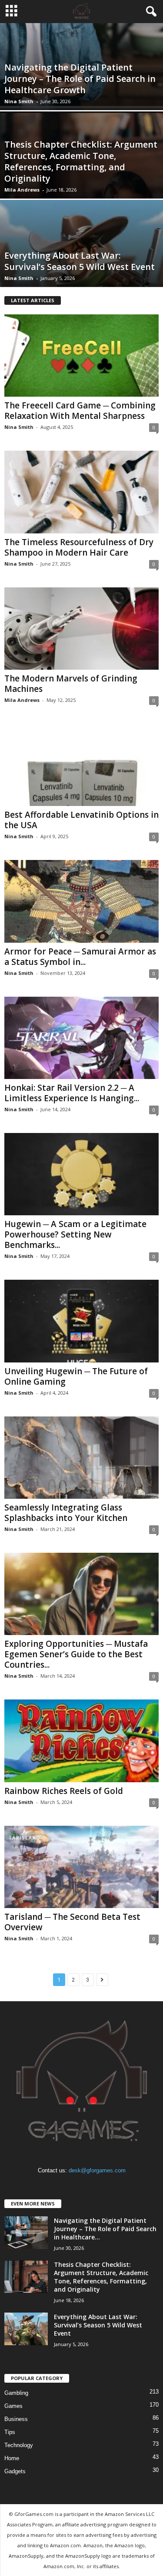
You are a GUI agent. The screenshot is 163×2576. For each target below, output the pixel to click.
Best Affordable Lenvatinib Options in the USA (81, 820)
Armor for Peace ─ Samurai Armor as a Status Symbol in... (80, 957)
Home (12, 2458)
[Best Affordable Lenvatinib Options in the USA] (81, 765)
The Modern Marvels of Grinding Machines (71, 684)
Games (13, 2406)
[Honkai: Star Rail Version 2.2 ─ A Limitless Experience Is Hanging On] (81, 1038)
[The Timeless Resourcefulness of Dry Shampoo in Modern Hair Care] (81, 492)
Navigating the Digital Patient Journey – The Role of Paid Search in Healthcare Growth (80, 79)
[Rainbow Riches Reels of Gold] (81, 1741)
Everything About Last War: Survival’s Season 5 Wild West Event (80, 261)
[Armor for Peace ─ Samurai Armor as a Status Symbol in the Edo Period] (81, 901)
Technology (19, 2445)
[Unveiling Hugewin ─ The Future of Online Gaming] (81, 1321)
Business (16, 2419)
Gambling (16, 2393)
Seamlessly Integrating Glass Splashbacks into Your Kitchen (66, 1513)
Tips (10, 2432)
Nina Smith (19, 101)
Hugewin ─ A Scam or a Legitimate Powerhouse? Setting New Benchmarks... (75, 1234)
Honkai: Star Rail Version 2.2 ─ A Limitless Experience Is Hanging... (72, 1093)
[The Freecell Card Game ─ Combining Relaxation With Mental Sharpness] (81, 356)
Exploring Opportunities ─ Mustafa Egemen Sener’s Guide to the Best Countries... (76, 1654)
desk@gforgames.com (97, 2170)
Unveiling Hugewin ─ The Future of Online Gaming (76, 1376)
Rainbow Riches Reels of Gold (64, 1791)
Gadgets (15, 2471)
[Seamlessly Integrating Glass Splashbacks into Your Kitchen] (81, 1458)
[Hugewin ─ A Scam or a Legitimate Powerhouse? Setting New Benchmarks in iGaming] (81, 1174)
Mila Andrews (22, 190)
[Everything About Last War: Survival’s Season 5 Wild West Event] (26, 2329)
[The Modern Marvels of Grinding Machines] (81, 629)
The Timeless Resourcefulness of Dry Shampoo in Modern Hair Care (79, 547)
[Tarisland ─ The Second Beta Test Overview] (81, 1867)
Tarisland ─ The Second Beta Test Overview (72, 1922)
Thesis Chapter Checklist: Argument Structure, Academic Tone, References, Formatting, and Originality (81, 161)
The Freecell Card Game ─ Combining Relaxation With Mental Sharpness (80, 411)
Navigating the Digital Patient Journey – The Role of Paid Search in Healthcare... (105, 2229)
